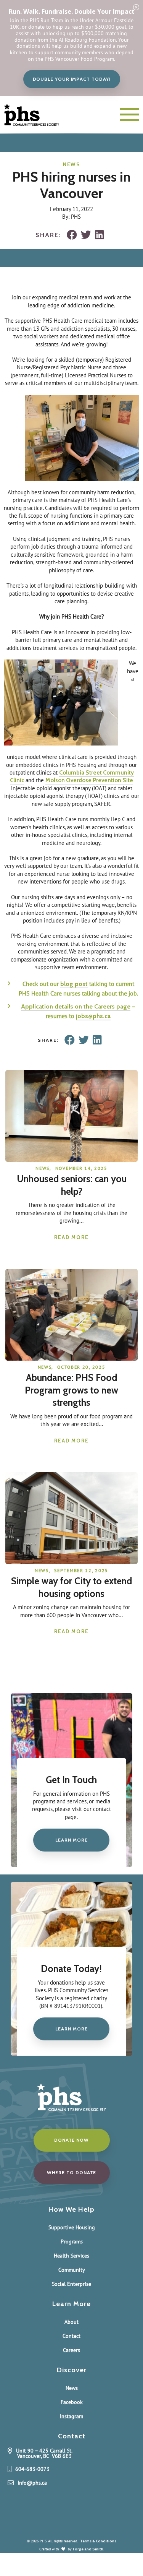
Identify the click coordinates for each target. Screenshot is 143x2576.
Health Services (71, 2256)
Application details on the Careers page (76, 1006)
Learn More (71, 1840)
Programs (72, 2241)
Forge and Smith (88, 2549)
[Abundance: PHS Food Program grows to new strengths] (72, 1357)
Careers (71, 2350)
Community (72, 2270)
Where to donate (72, 2172)
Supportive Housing (72, 2227)
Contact (71, 2336)
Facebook (72, 2402)
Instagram (71, 2416)
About (71, 2322)
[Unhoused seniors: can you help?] (72, 1158)
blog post (74, 984)
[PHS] (38, 115)
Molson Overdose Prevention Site (89, 780)
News (71, 164)
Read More (71, 1237)
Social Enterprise (71, 2284)
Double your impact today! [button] (72, 79)
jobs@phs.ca (93, 1016)
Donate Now (71, 2140)
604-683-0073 (32, 2469)
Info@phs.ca (32, 2483)
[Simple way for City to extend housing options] (72, 1560)
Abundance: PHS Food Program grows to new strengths (71, 1390)
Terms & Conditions (98, 2541)
